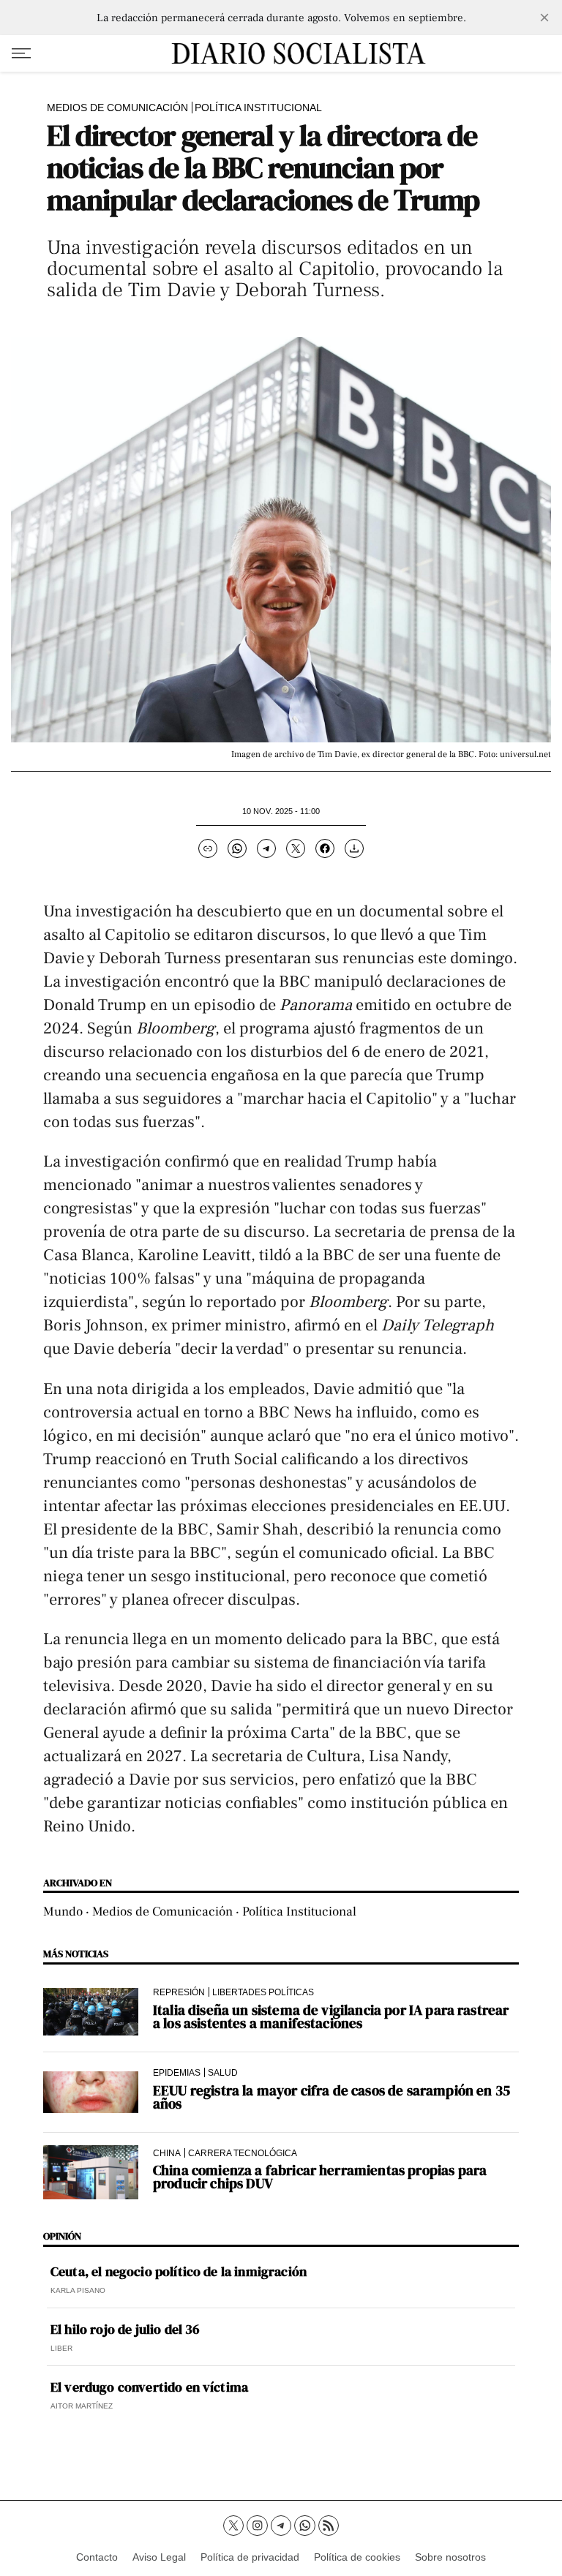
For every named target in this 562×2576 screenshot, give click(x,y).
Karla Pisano (78, 2290)
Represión (179, 1992)
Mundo (63, 1912)
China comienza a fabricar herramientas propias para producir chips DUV (320, 2177)
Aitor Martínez (82, 2406)
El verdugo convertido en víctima (149, 2387)
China (167, 2153)
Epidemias (177, 2072)
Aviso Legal (159, 2557)
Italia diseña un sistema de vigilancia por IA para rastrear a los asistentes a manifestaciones (331, 2016)
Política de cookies (357, 2557)
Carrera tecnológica (243, 2153)
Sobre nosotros (450, 2557)
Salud (223, 2072)
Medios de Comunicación (117, 108)
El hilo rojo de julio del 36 (125, 2330)
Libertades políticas (263, 1992)
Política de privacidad (250, 2557)
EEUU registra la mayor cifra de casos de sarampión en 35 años (331, 2097)
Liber (61, 2348)
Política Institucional (258, 108)
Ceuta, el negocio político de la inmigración (179, 2272)
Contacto (97, 2557)
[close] (544, 18)
